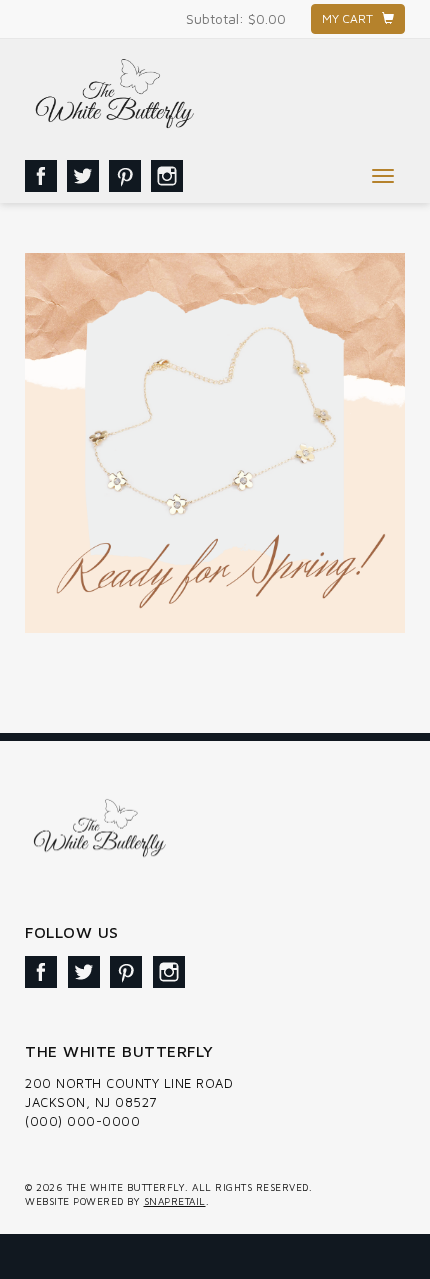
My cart (352, 18)
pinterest (125, 176)
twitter (83, 176)
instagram (167, 176)
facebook (41, 176)
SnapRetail (175, 1201)
